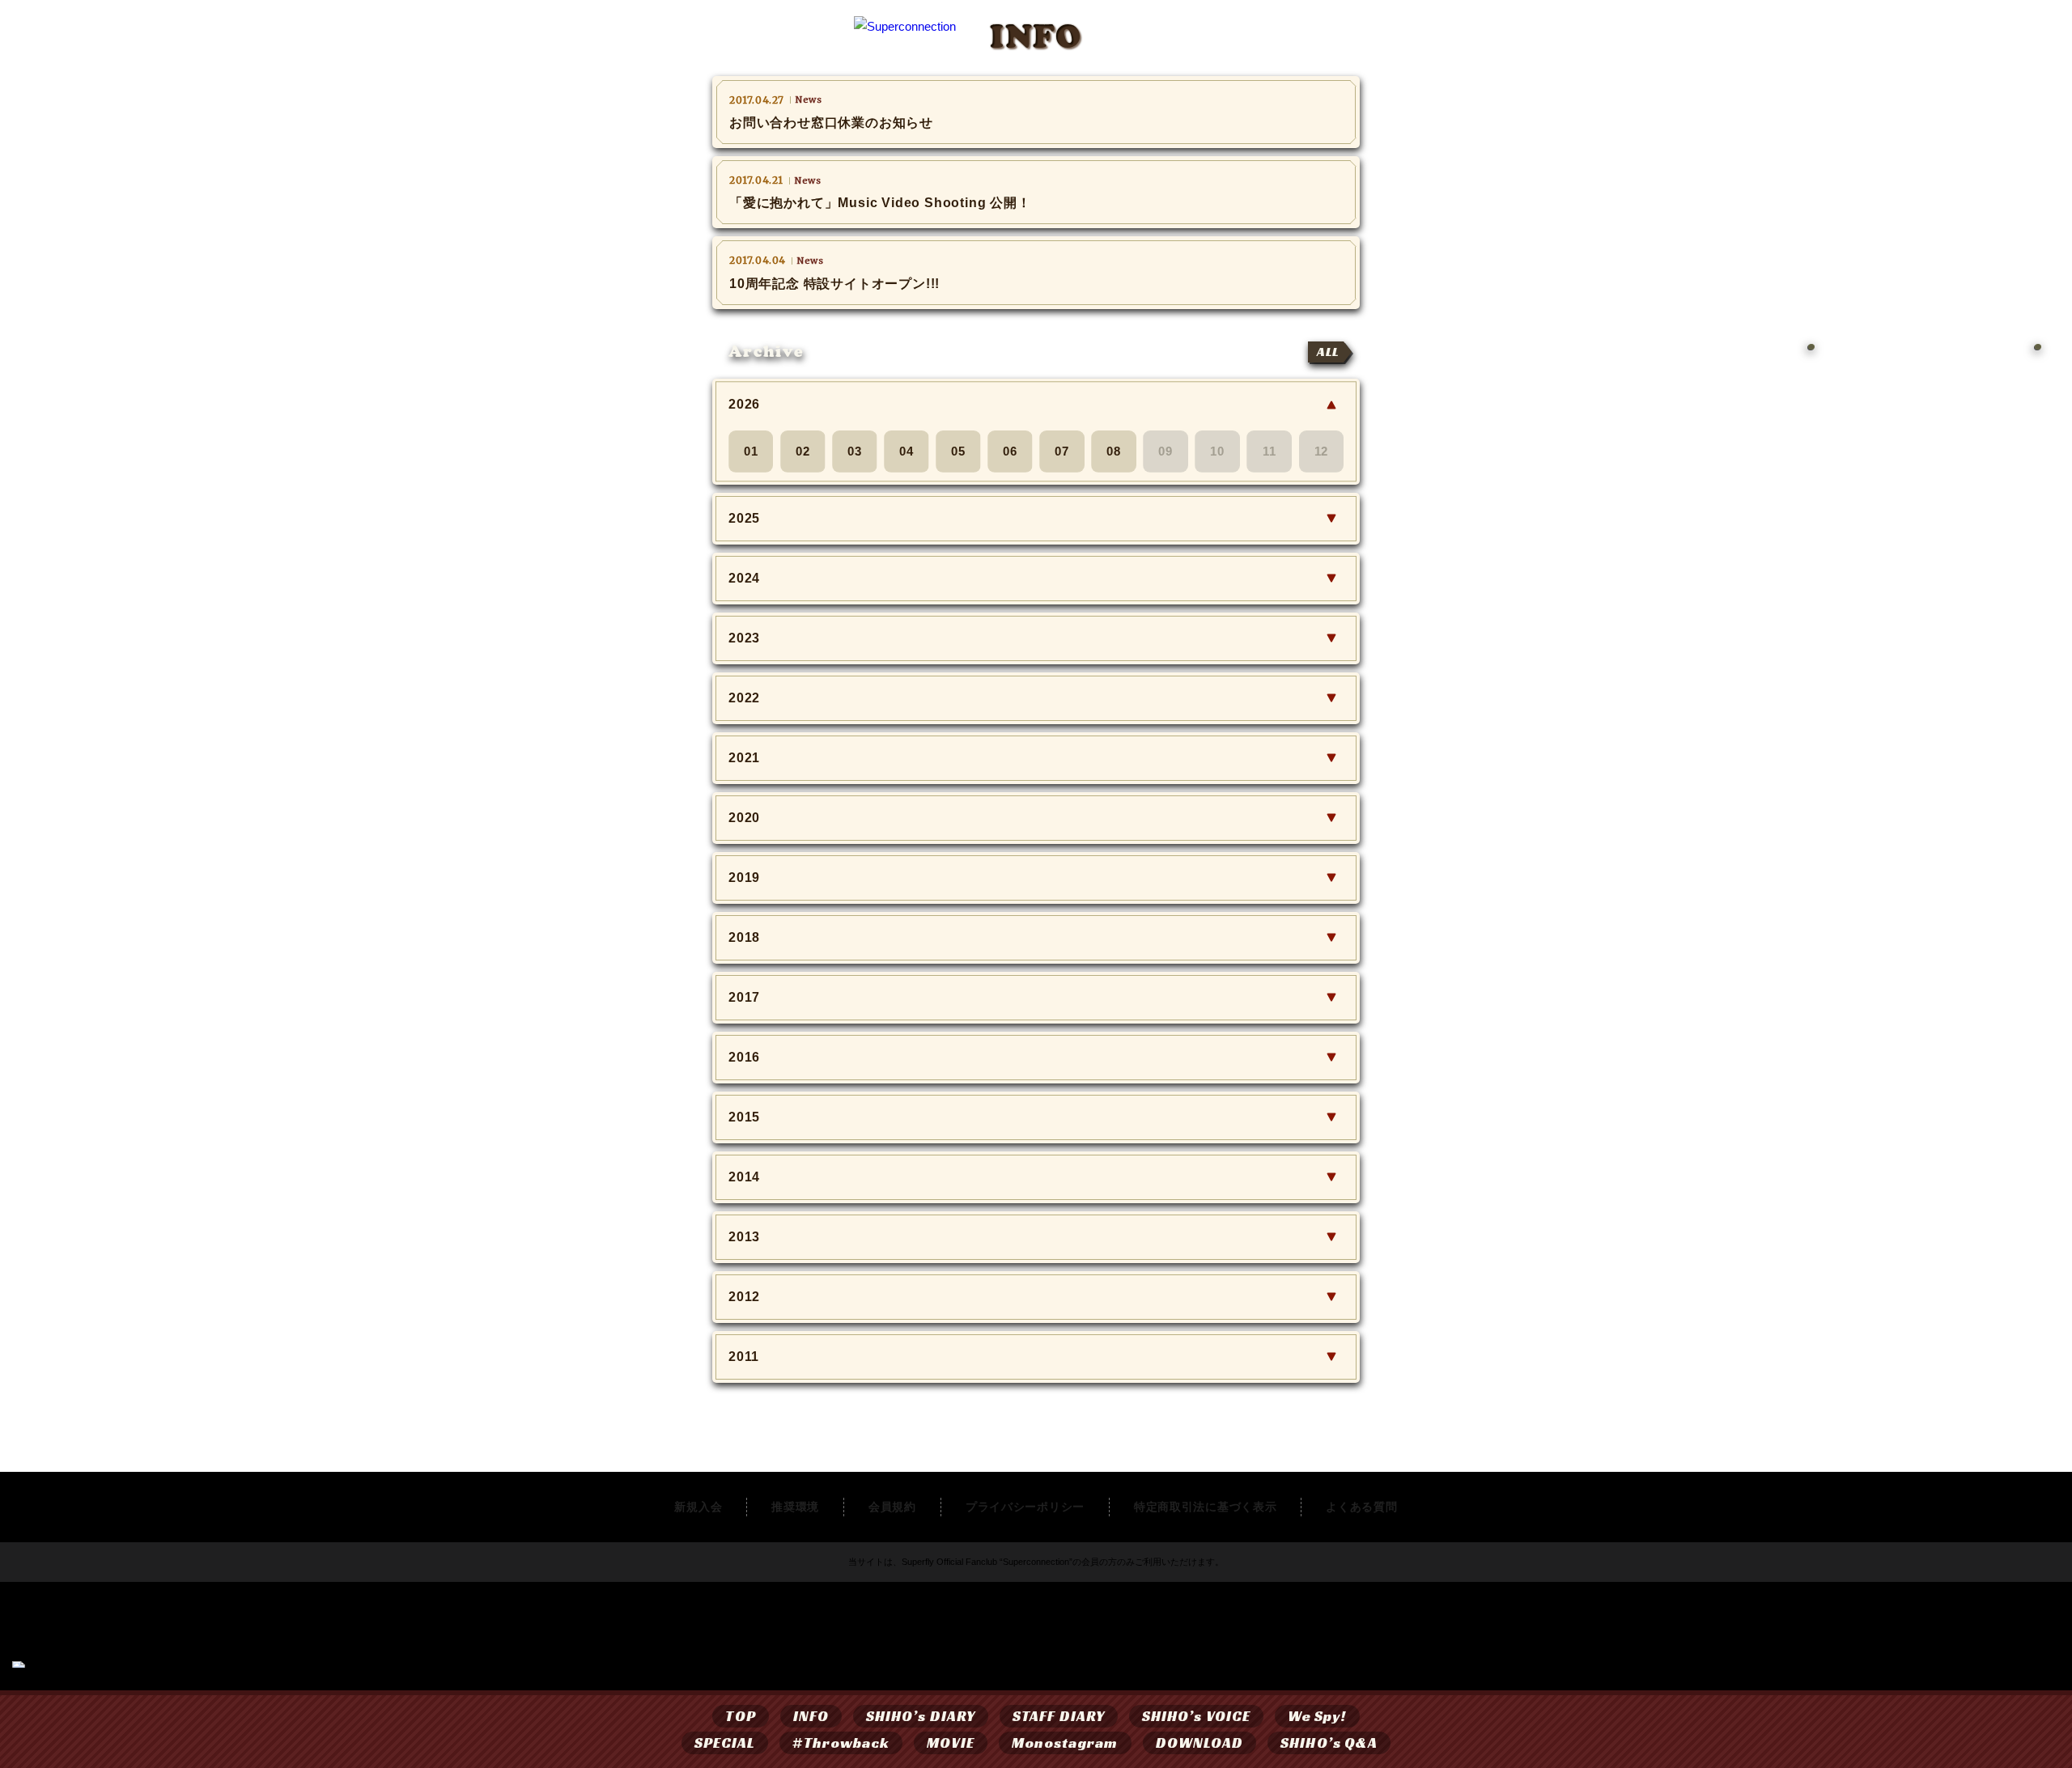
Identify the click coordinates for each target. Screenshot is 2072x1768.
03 (855, 451)
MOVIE (950, 1743)
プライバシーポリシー (1025, 1507)
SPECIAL (725, 1743)
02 (803, 451)
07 (1062, 451)
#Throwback (841, 1743)
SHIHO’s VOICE (1196, 1716)
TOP (740, 1716)
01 (751, 451)
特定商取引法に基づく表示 (1205, 1507)
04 (906, 451)
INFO (811, 1716)
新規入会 (698, 1507)
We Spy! (1317, 1716)
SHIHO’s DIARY (921, 1716)
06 (1010, 451)
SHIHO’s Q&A (1329, 1743)
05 (958, 451)
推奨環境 (795, 1507)
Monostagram (1065, 1743)
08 (1114, 451)
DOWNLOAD (1200, 1743)
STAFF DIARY (1059, 1716)
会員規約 (892, 1507)
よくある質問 (1361, 1507)
